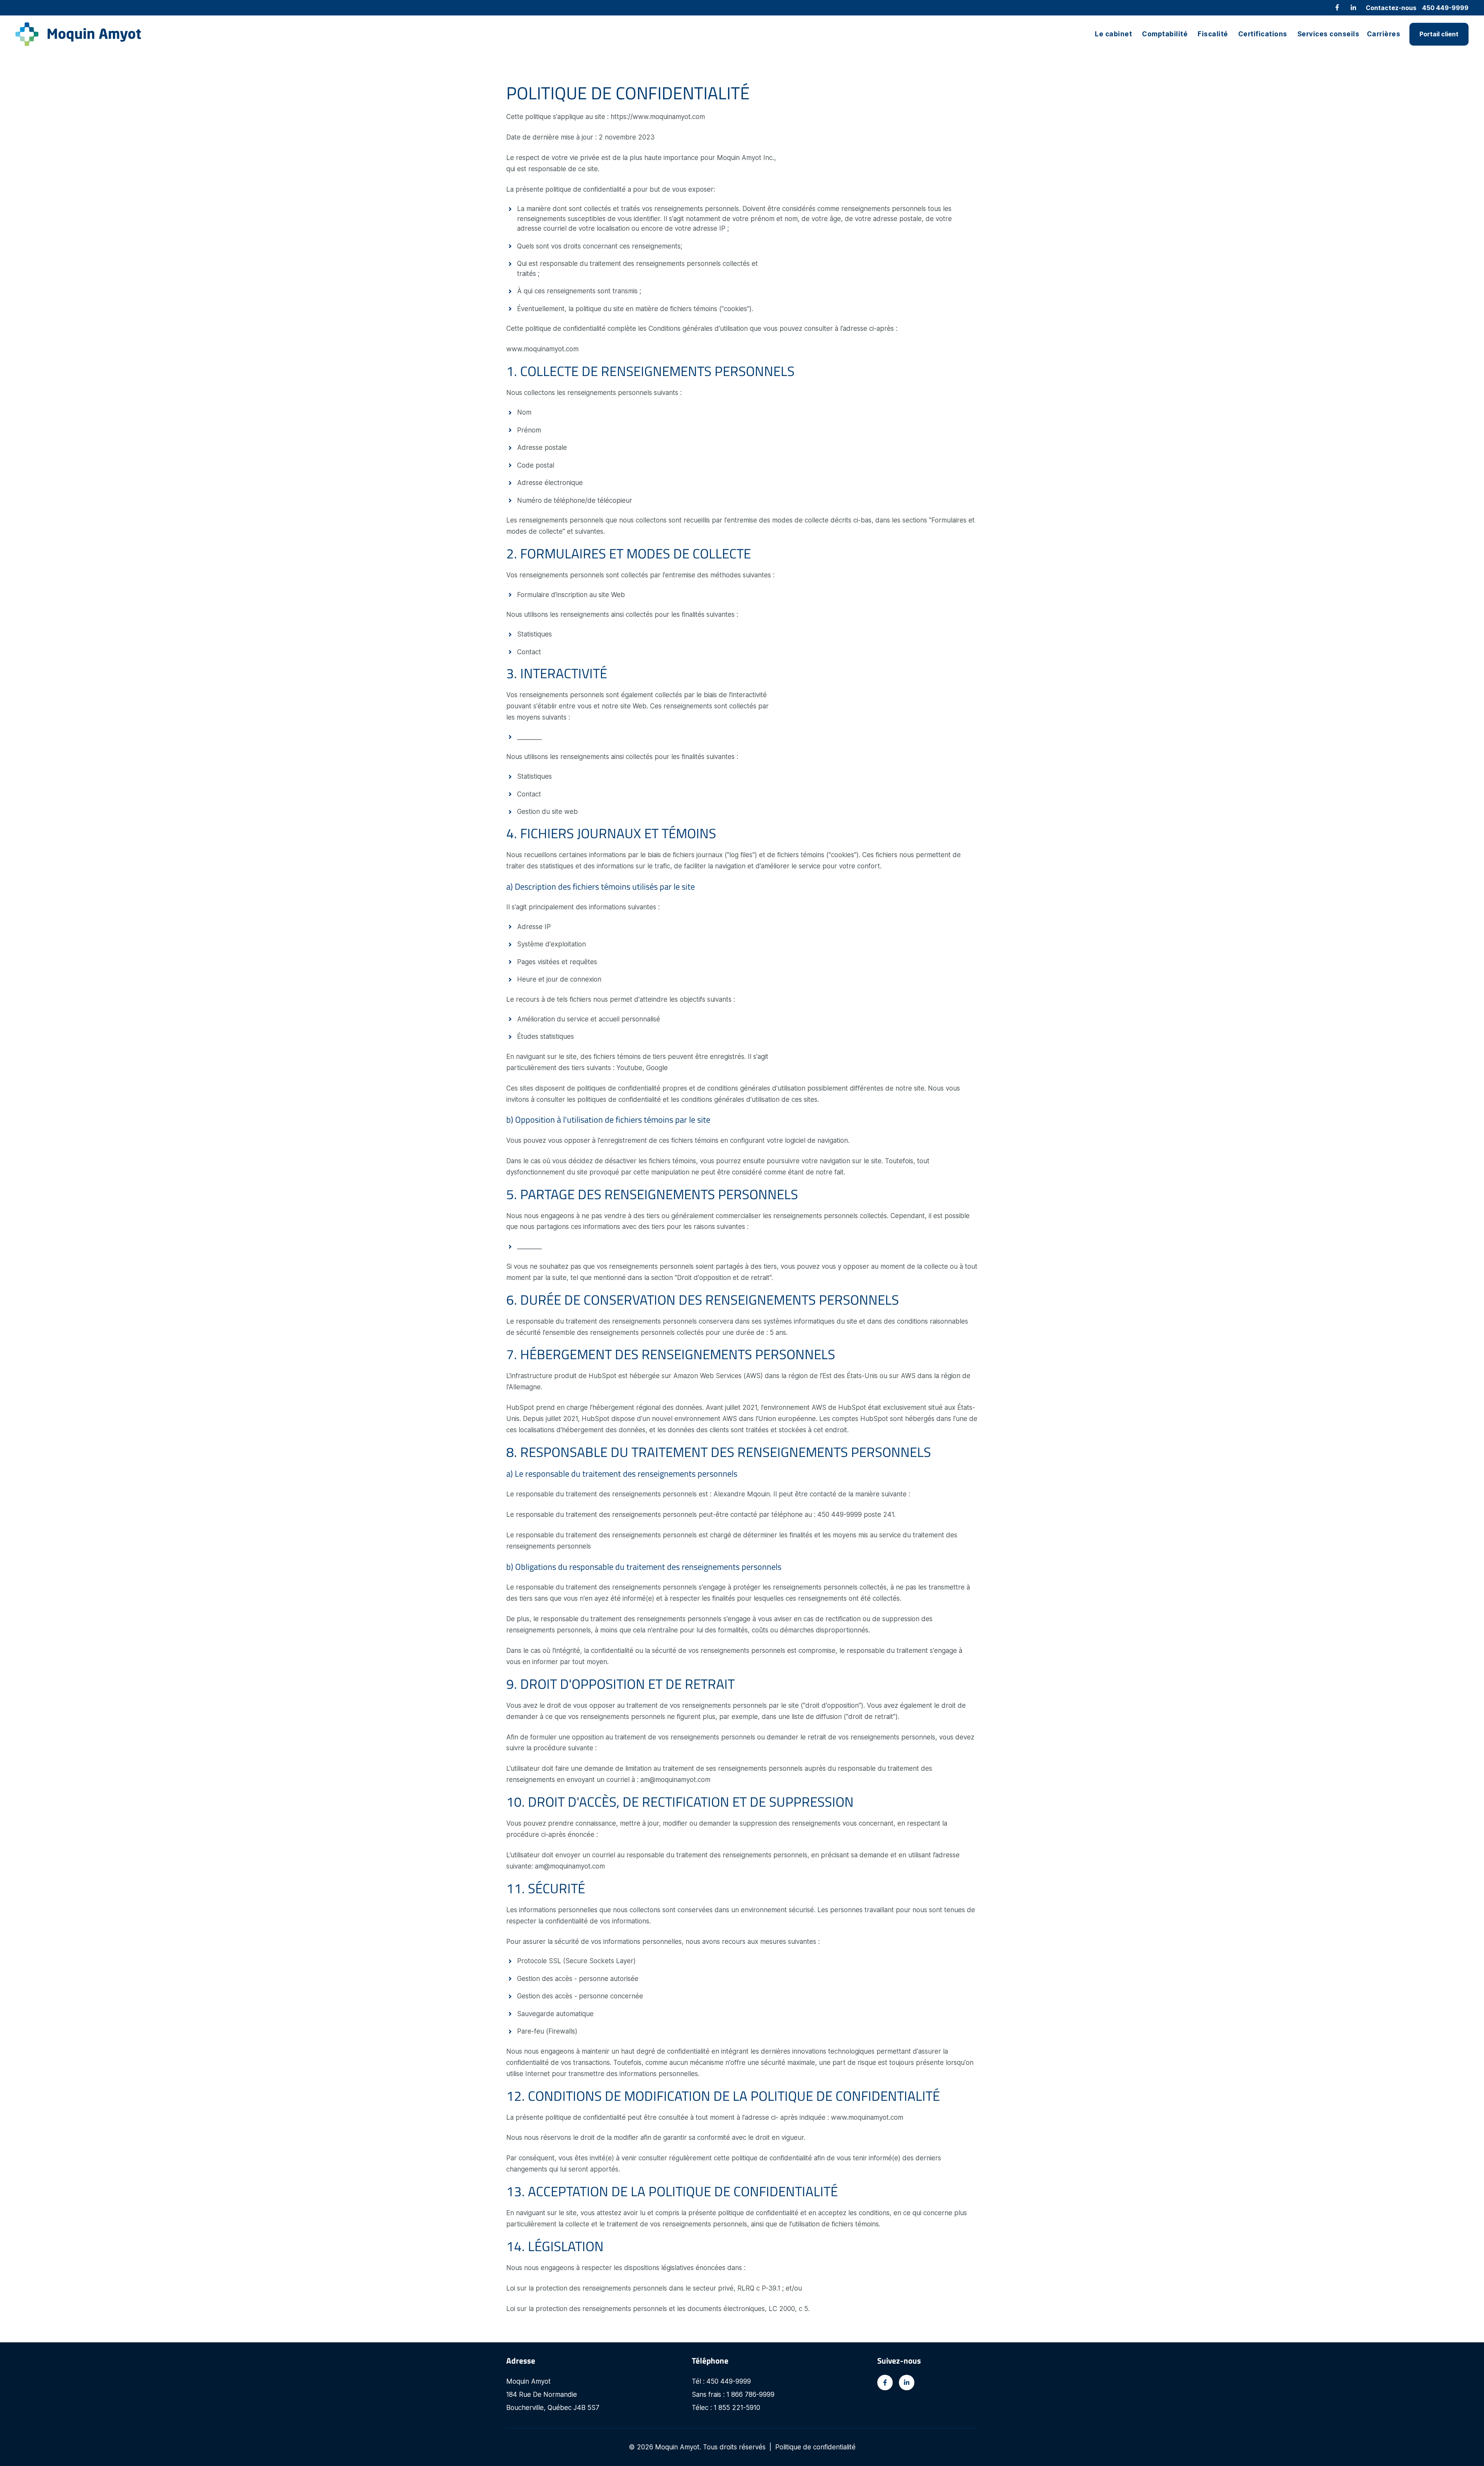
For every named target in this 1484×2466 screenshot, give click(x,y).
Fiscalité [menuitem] (1213, 34)
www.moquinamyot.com (542, 349)
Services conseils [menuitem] (1328, 34)
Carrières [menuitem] (1384, 34)
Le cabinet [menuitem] (1113, 34)
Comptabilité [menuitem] (1165, 34)
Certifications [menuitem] (1263, 34)
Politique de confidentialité (815, 2447)
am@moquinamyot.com (675, 1780)
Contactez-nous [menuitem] (1391, 8)
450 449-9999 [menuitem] (1445, 8)
